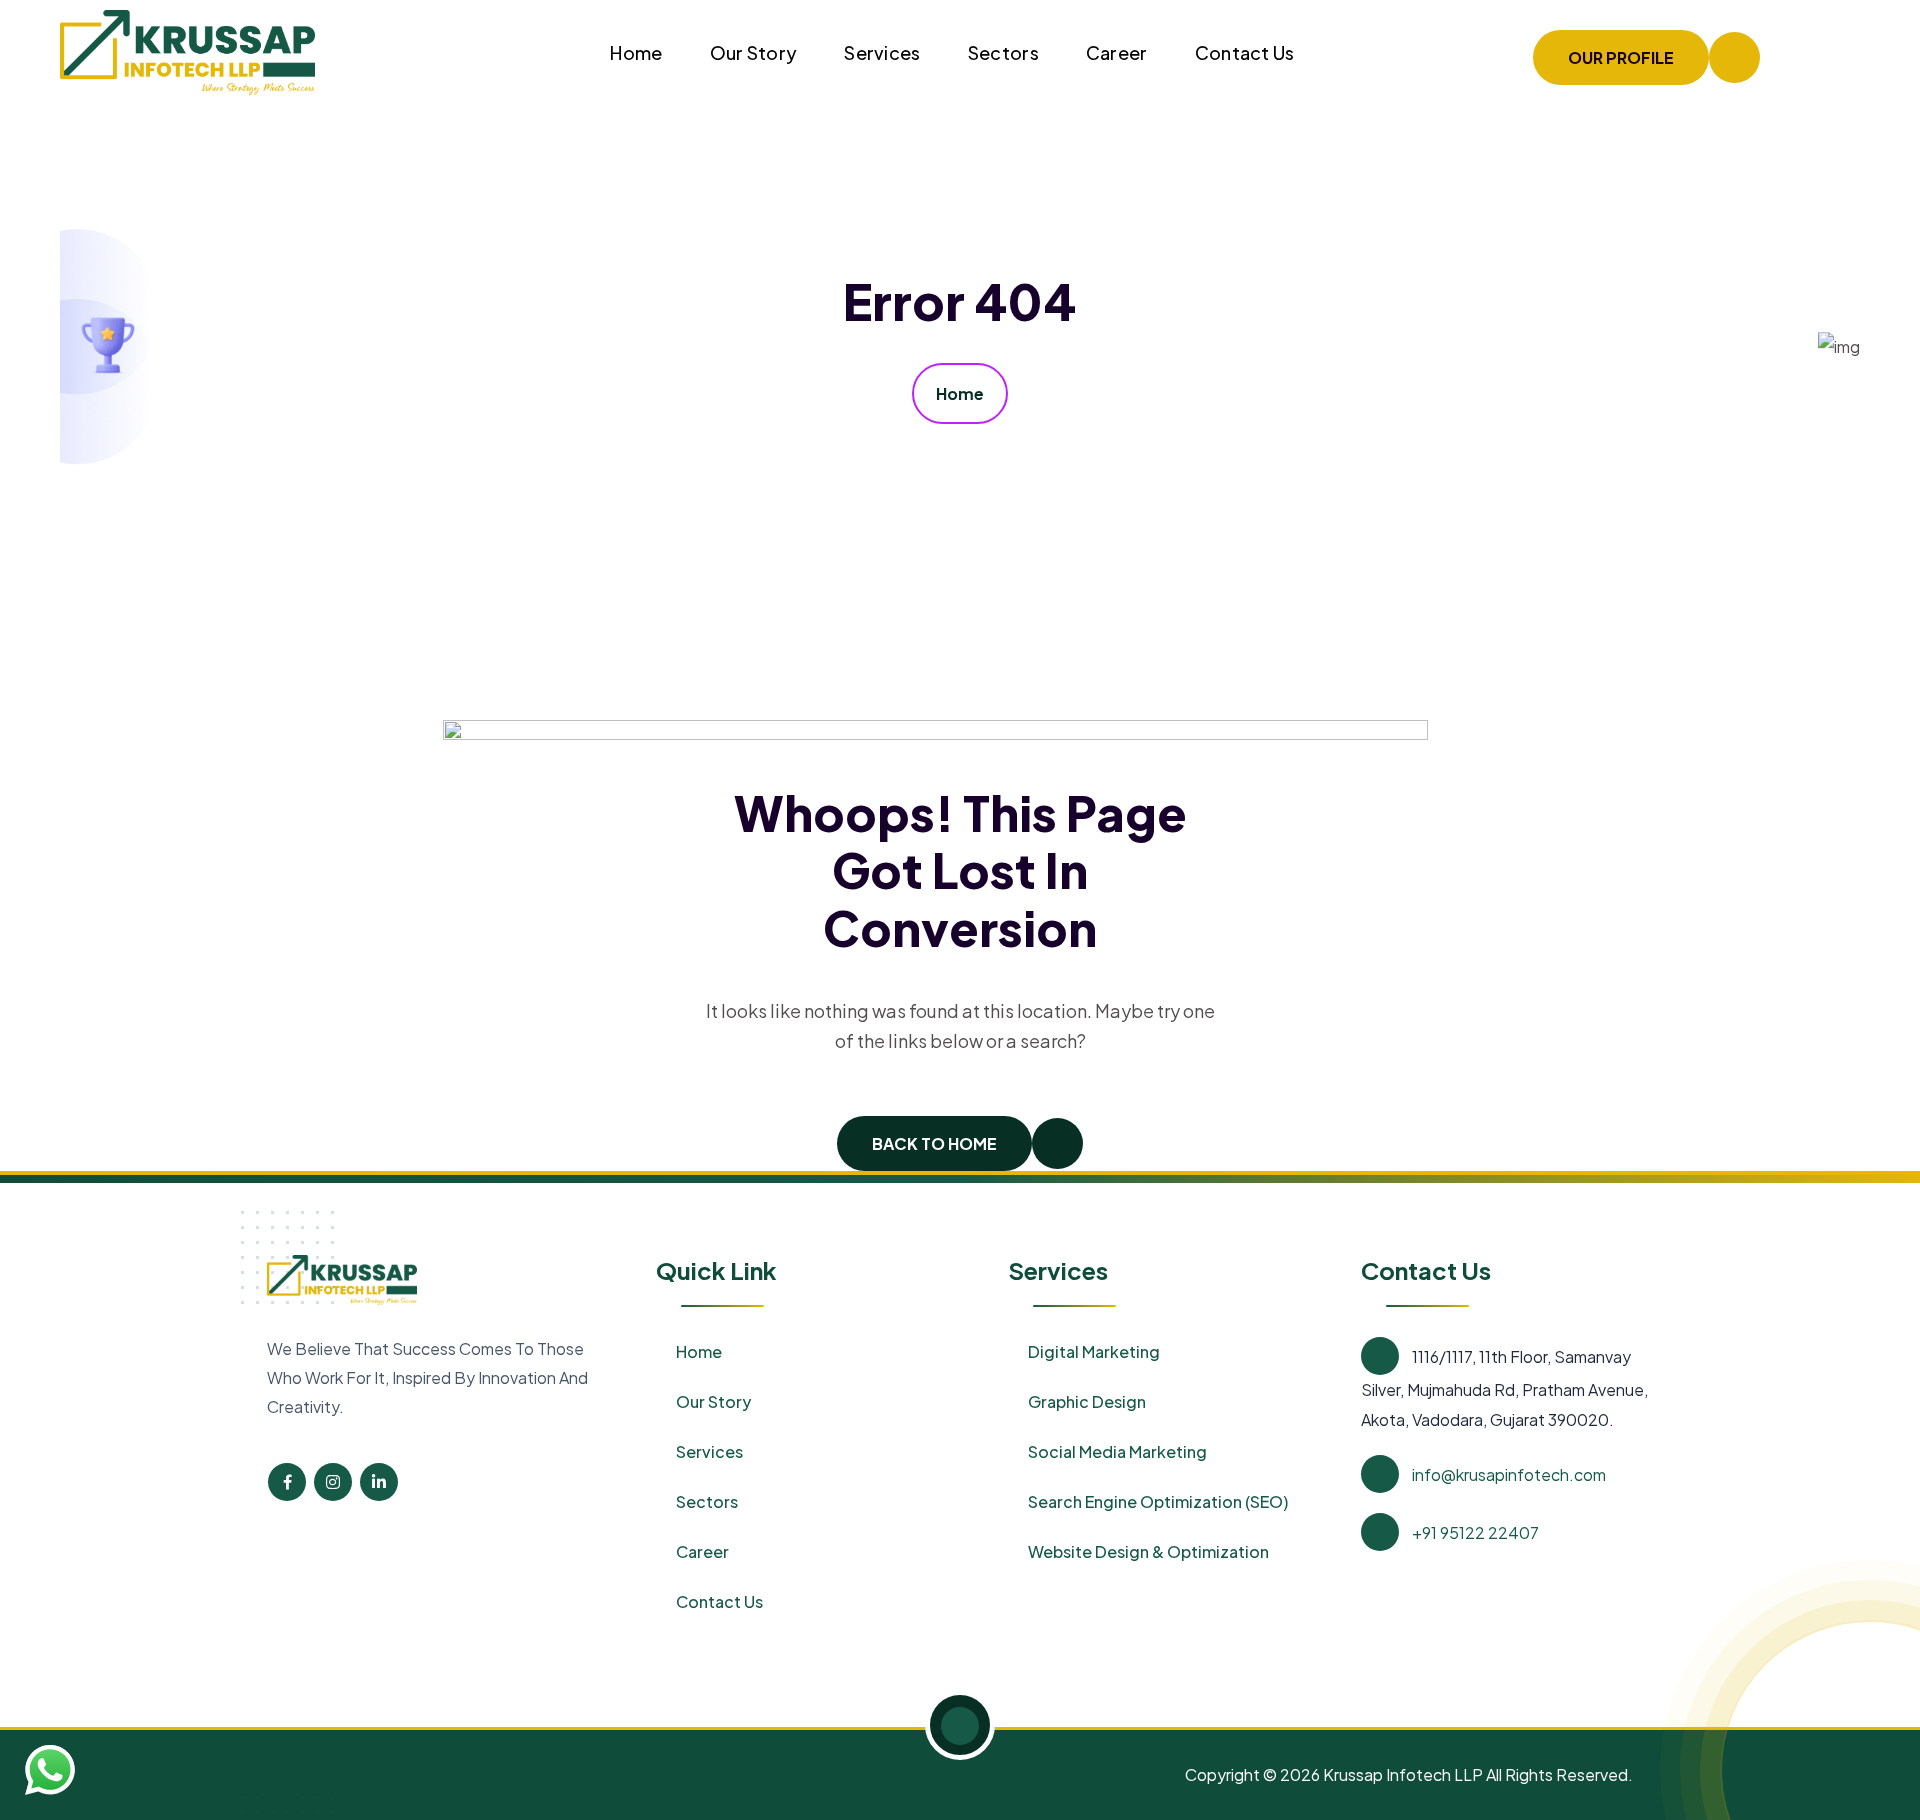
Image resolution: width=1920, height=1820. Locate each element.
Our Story (754, 52)
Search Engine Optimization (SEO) (1158, 1501)
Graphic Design (1087, 1401)
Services (882, 52)
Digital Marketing (1094, 1351)
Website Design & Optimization (1148, 1551)
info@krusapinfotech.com (1509, 1474)
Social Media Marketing (1117, 1451)
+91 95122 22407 (1475, 1532)
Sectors (1003, 52)
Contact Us (1245, 52)
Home (636, 52)
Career (1117, 52)
